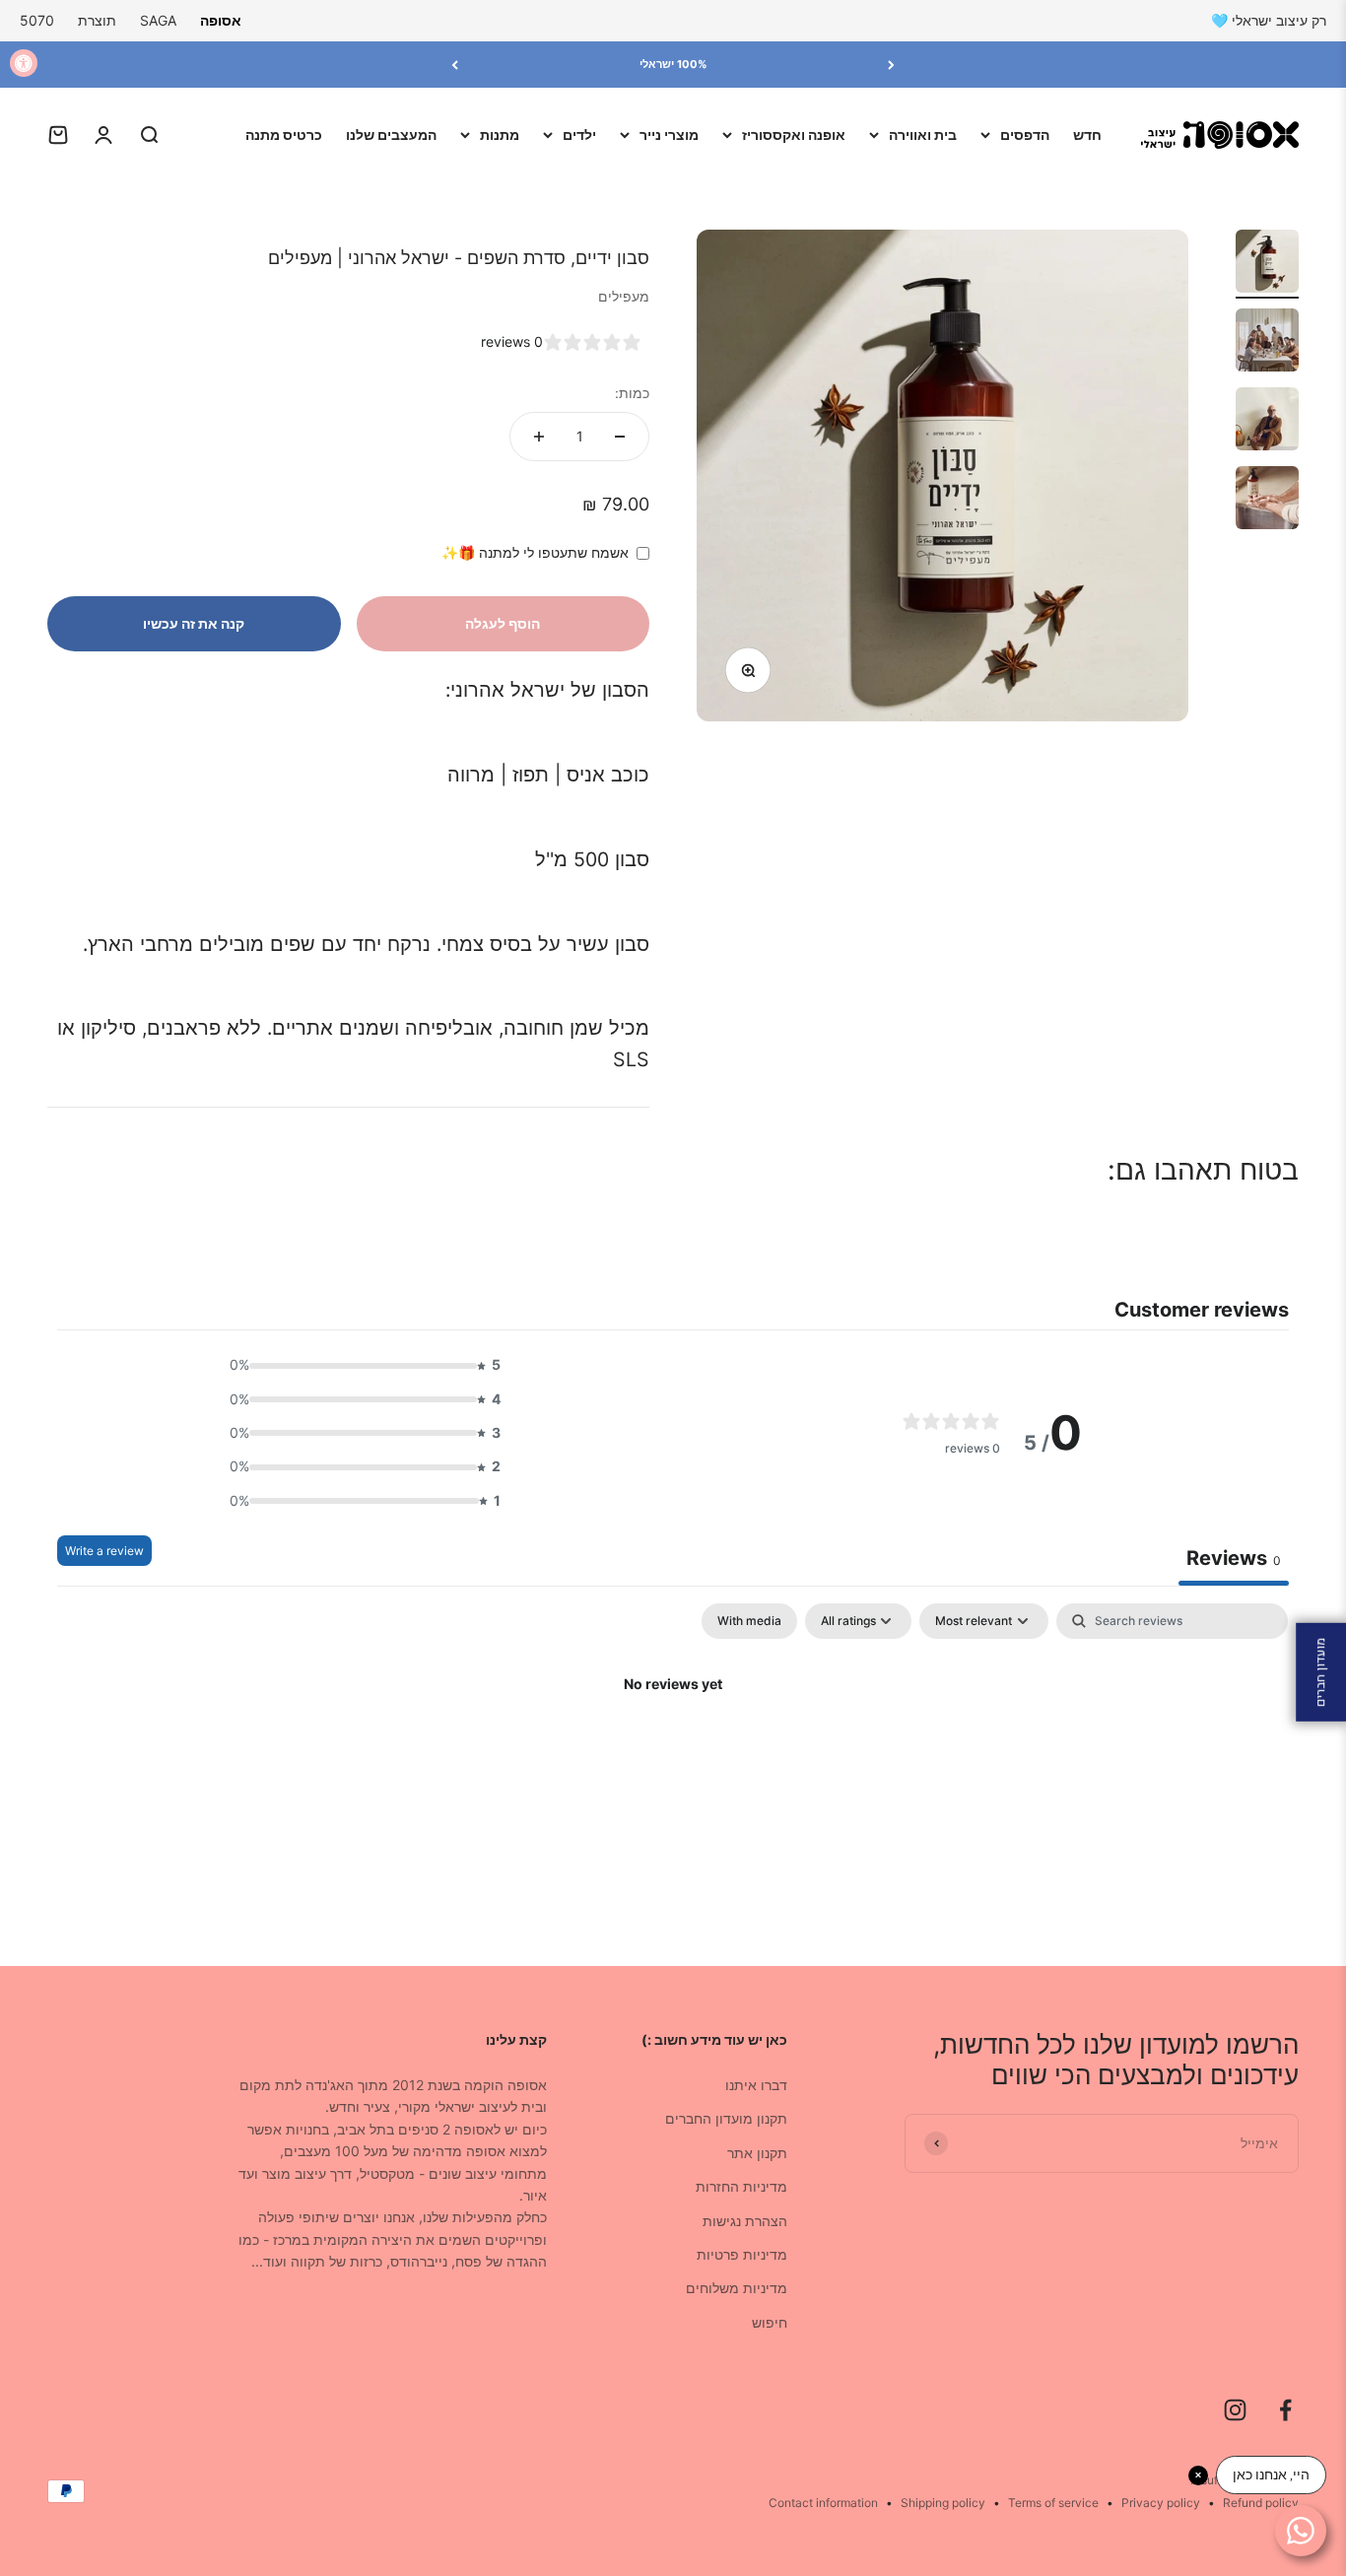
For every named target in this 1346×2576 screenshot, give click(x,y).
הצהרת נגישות (745, 2221)
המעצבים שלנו (391, 135)
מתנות (500, 135)
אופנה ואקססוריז (794, 135)
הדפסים (1025, 135)
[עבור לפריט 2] (1267, 343)
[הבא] (455, 65)
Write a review (104, 1551)
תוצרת (97, 20)
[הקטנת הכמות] (620, 437)
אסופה (221, 20)
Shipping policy (943, 2503)
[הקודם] (891, 65)
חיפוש (770, 2322)
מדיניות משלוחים (737, 2288)
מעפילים (624, 296)
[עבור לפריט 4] (1267, 501)
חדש (1087, 135)
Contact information (823, 2503)
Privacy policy (1161, 2503)
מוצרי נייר (669, 135)
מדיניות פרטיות (742, 2254)
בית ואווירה (923, 135)
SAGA (158, 20)
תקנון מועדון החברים (726, 2118)
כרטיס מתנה (284, 135)
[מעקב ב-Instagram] (1235, 2410)
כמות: (632, 393)
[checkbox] (749, 1621)
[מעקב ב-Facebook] (1285, 2410)
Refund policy (1261, 2503)
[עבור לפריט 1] (1267, 264)
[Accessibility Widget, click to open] (24, 63)
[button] (360, 1365)
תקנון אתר (757, 2153)
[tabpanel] (673, 1751)
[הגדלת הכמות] (539, 437)
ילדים (579, 135)
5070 (37, 20)
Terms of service (1053, 2503)
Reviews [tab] (1234, 1558)
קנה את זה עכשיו (194, 623)
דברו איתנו (756, 2085)
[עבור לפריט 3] (1267, 422)
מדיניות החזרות (741, 2186)
